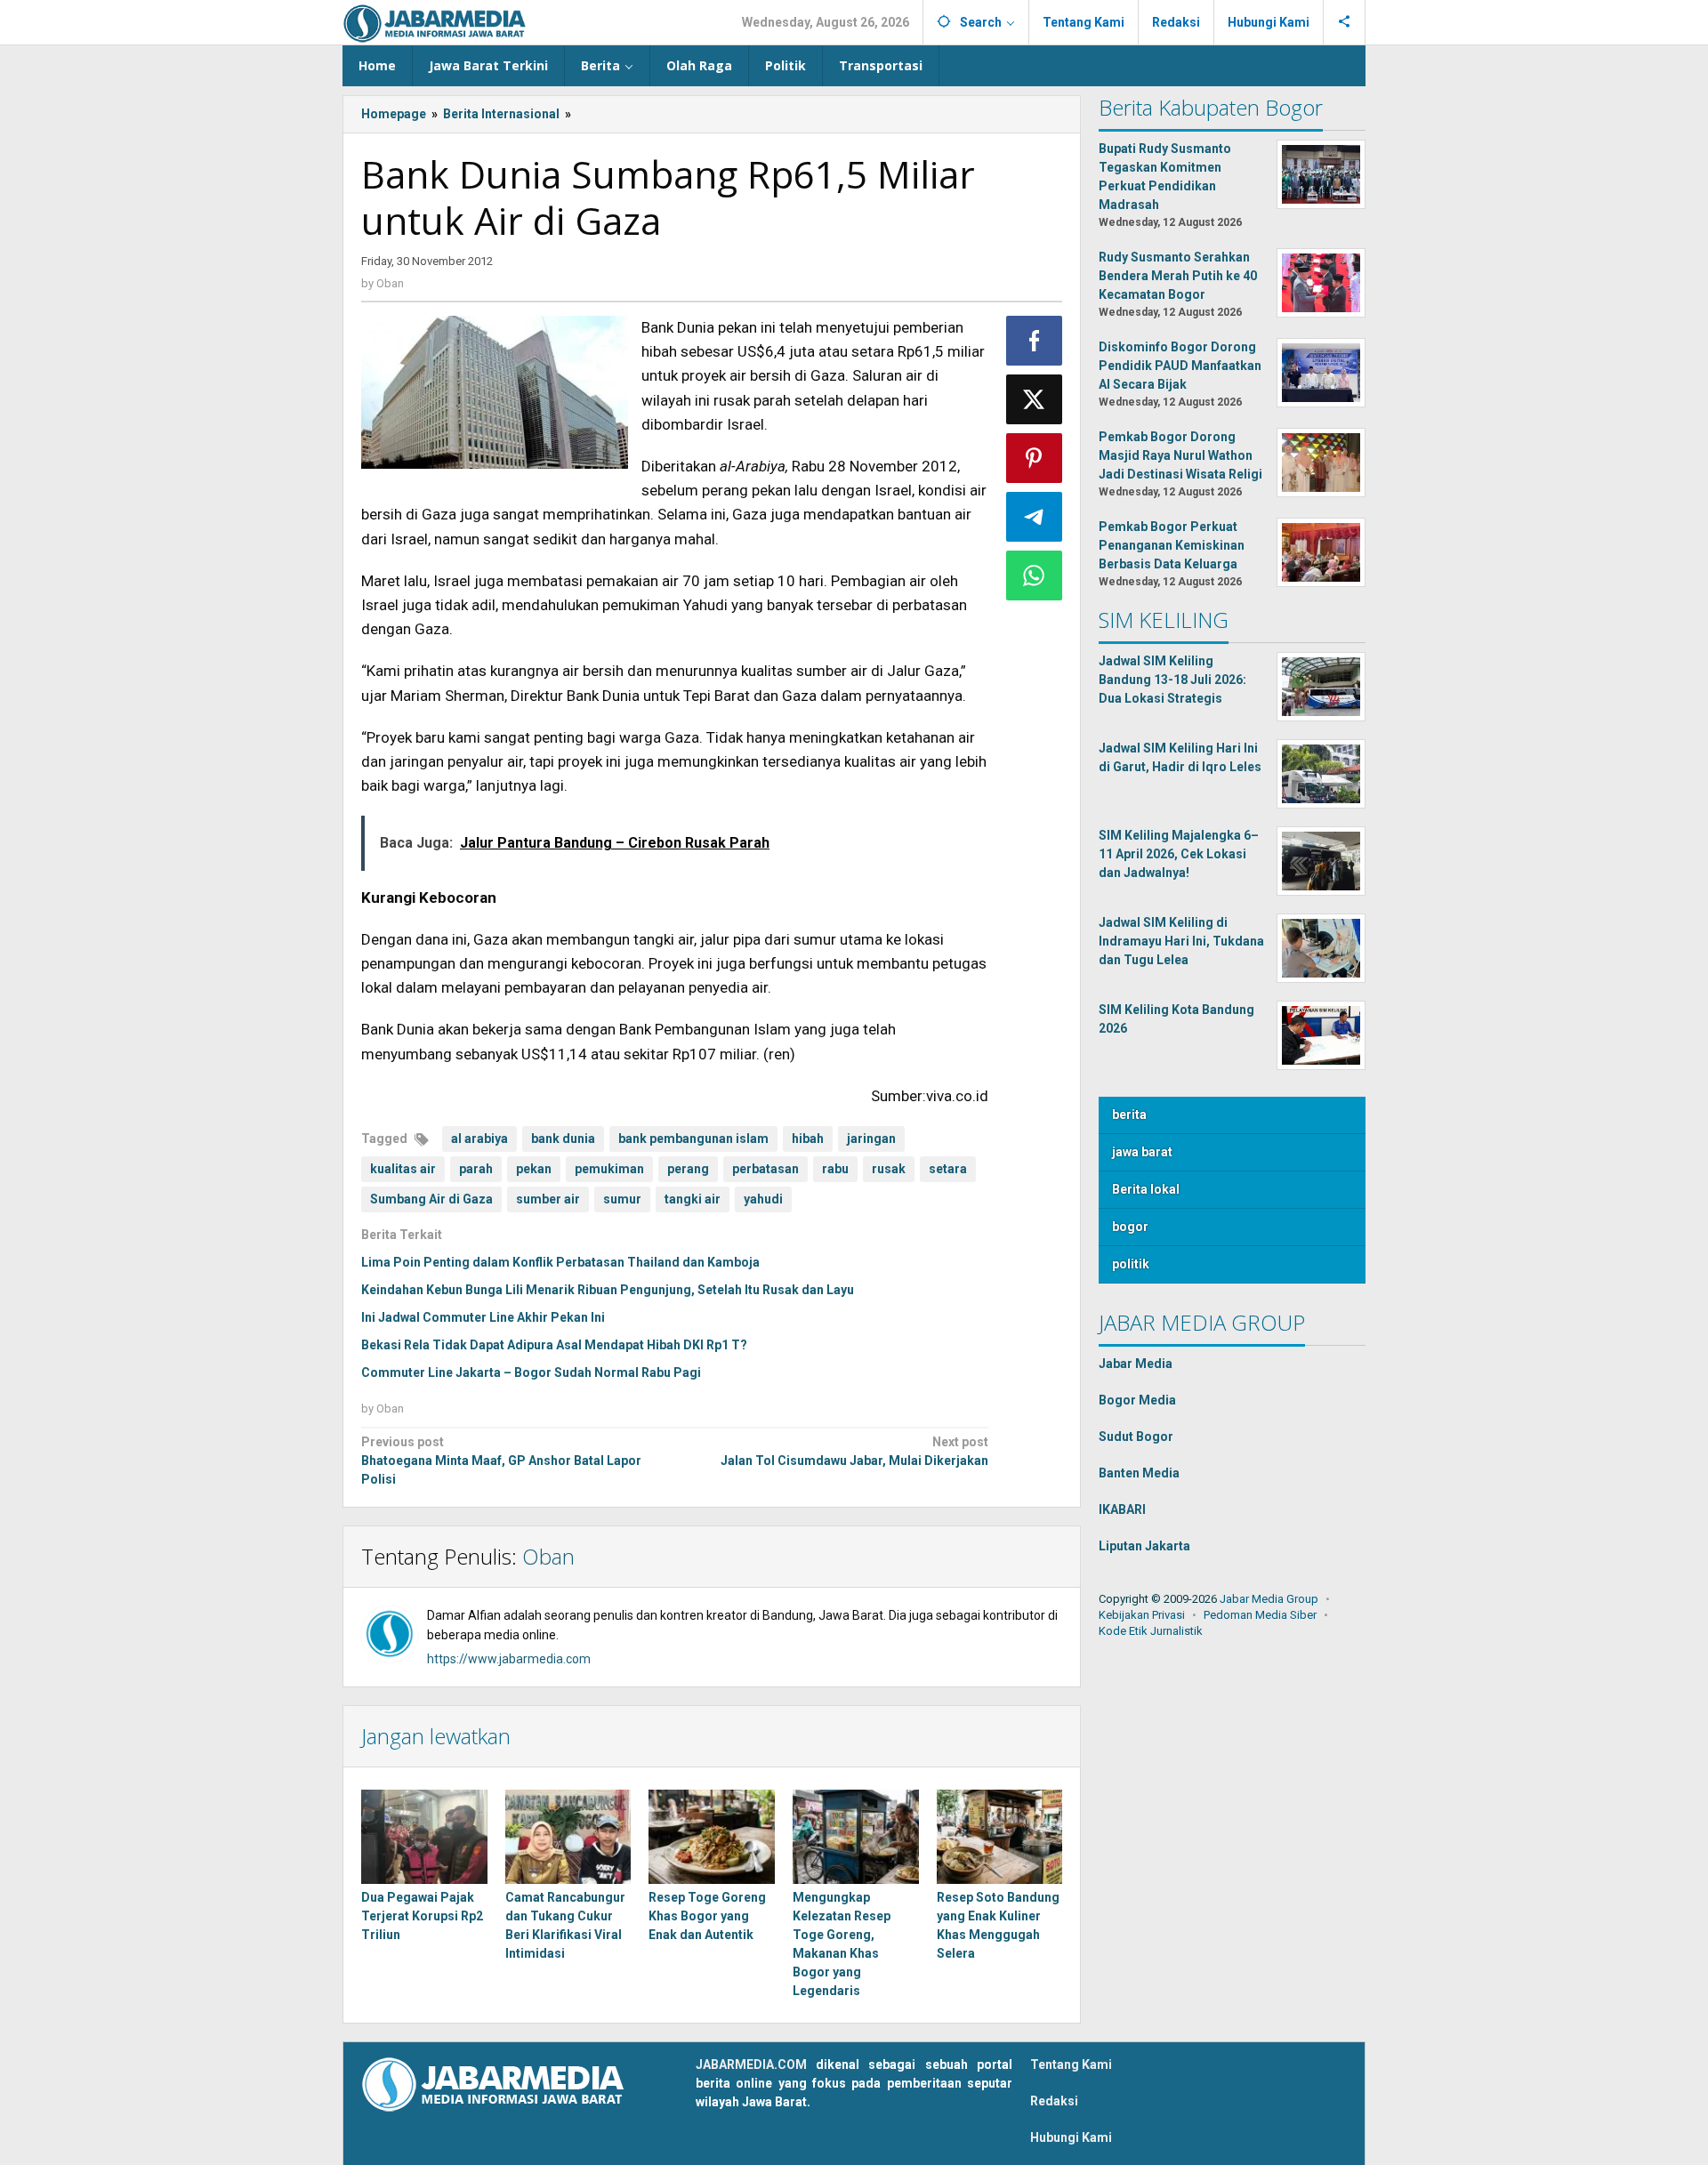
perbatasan (765, 1169)
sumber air (548, 1199)
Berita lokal (1146, 1189)
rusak (889, 1169)
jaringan (871, 1139)
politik (1131, 1264)
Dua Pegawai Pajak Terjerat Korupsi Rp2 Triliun (422, 1916)
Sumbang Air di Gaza (431, 1199)
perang (688, 1169)
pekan (534, 1169)
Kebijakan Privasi (1142, 1615)
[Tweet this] (1035, 399)
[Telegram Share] (1035, 517)
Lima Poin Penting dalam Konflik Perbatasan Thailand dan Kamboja (560, 1262)
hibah (808, 1139)
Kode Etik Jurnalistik (1151, 1631)
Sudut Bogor (1136, 1437)
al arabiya (479, 1139)
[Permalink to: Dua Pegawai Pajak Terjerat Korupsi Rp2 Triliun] (424, 1837)
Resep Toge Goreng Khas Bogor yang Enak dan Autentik (707, 1916)
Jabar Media (1136, 1364)
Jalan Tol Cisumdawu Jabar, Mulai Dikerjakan (854, 1451)
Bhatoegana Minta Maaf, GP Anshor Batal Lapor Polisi (501, 1461)
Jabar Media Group (1269, 1599)
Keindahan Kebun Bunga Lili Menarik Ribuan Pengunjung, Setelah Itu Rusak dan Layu (608, 1290)
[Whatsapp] (1035, 575)
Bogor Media (1137, 1400)
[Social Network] (1345, 22)
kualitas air (403, 1169)
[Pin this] (1035, 458)
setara (948, 1169)
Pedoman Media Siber (1260, 1615)
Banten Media (1139, 1473)
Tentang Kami (1071, 2064)
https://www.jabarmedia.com (509, 1659)
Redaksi (1054, 2101)
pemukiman (609, 1169)
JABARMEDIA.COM (751, 2064)
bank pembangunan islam (693, 1139)
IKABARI (1122, 1509)
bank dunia (563, 1139)
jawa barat (1142, 1152)
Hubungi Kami (1071, 2137)
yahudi (763, 1199)
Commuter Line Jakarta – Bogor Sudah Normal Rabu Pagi (531, 1372)
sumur (622, 1199)
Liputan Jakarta (1144, 1546)
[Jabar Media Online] (435, 22)
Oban (548, 1556)
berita (1129, 1115)
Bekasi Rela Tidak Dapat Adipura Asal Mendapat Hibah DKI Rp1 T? (554, 1345)
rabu (835, 1169)
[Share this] (1035, 341)
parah (476, 1169)
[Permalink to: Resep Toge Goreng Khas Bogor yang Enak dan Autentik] (712, 1837)
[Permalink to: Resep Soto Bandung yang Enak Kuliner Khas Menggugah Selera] (1000, 1837)
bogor (1130, 1227)
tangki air (693, 1199)
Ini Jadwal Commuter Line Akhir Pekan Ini (483, 1317)
